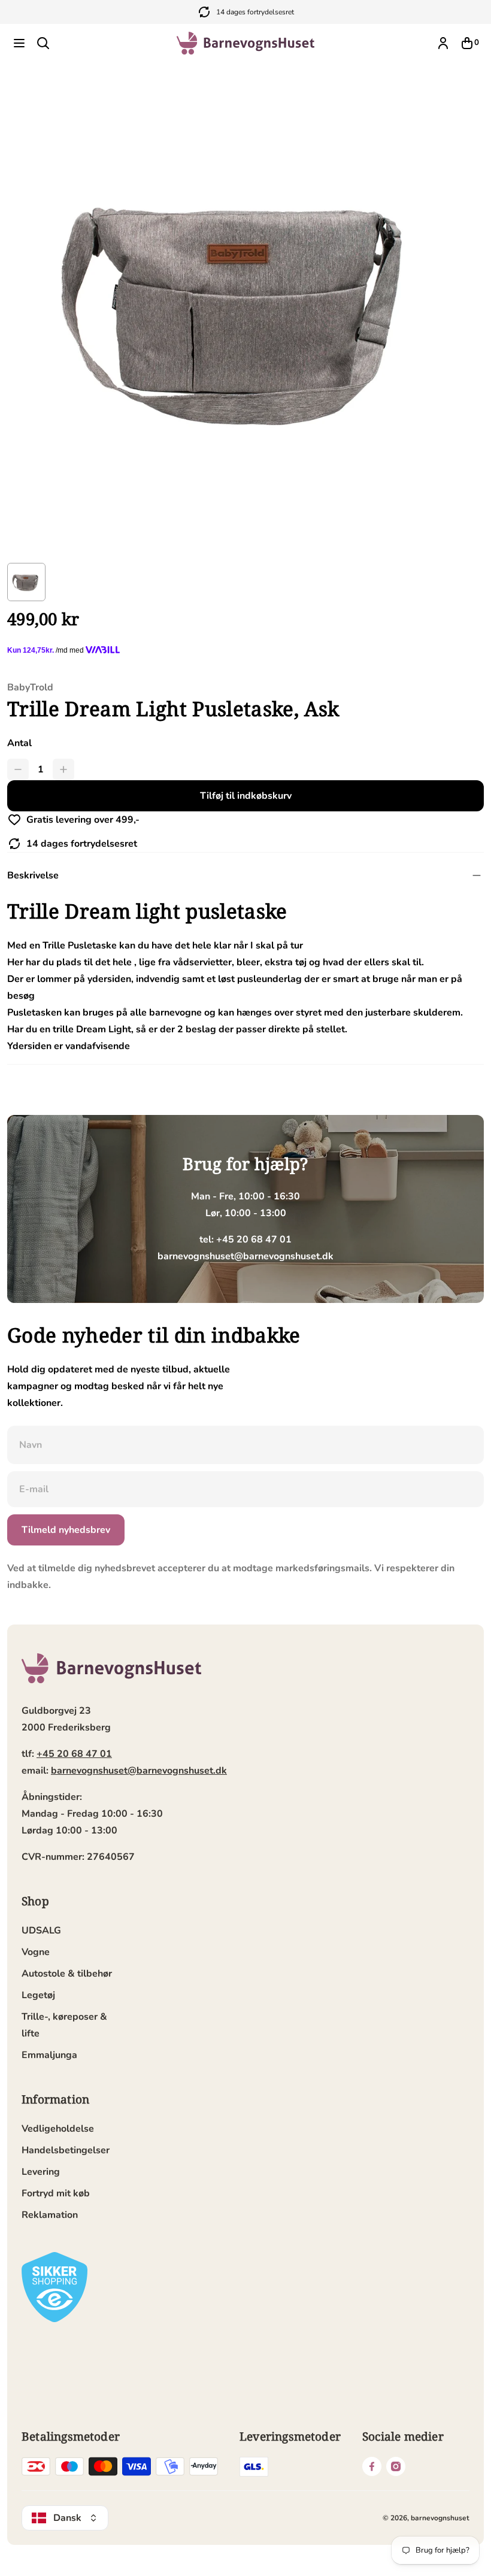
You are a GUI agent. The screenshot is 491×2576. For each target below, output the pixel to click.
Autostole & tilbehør (67, 1974)
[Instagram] (396, 2466)
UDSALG (41, 1931)
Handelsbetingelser (66, 2150)
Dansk (67, 2518)
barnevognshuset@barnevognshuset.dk (139, 1771)
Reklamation (50, 2215)
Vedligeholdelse (58, 2129)
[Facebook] (372, 2466)
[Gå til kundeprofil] (443, 43)
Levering (41, 2172)
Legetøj (38, 1995)
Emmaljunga (49, 2055)
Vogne (36, 1952)
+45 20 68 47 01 (74, 1754)
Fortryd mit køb (56, 2193)
